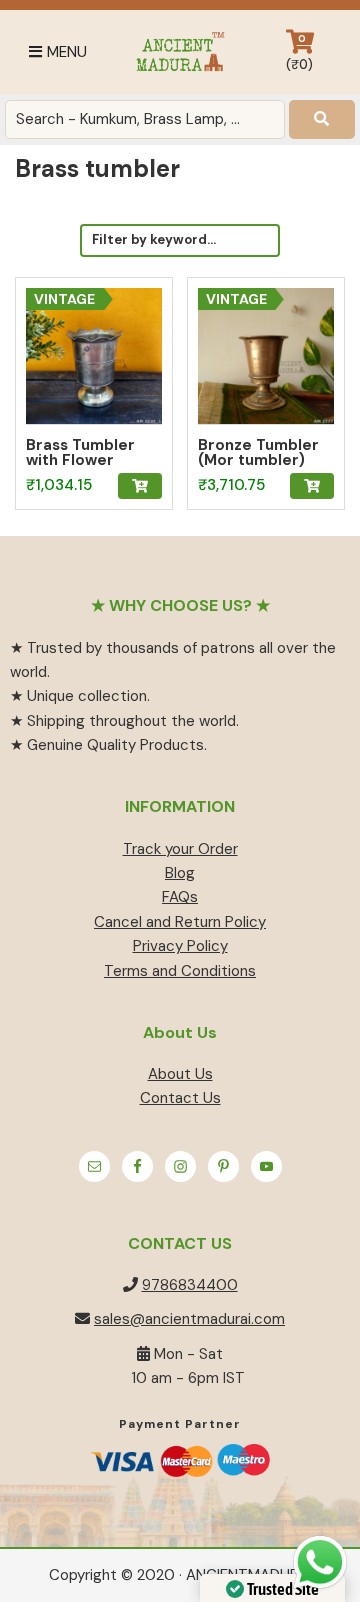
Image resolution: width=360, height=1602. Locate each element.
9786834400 (190, 1285)
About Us (180, 1074)
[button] (140, 486)
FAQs (180, 897)
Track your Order (180, 849)
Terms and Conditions (180, 971)
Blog (180, 873)
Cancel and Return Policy (180, 922)
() (299, 52)
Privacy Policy (180, 946)
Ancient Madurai (180, 52)
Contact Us (180, 1098)
